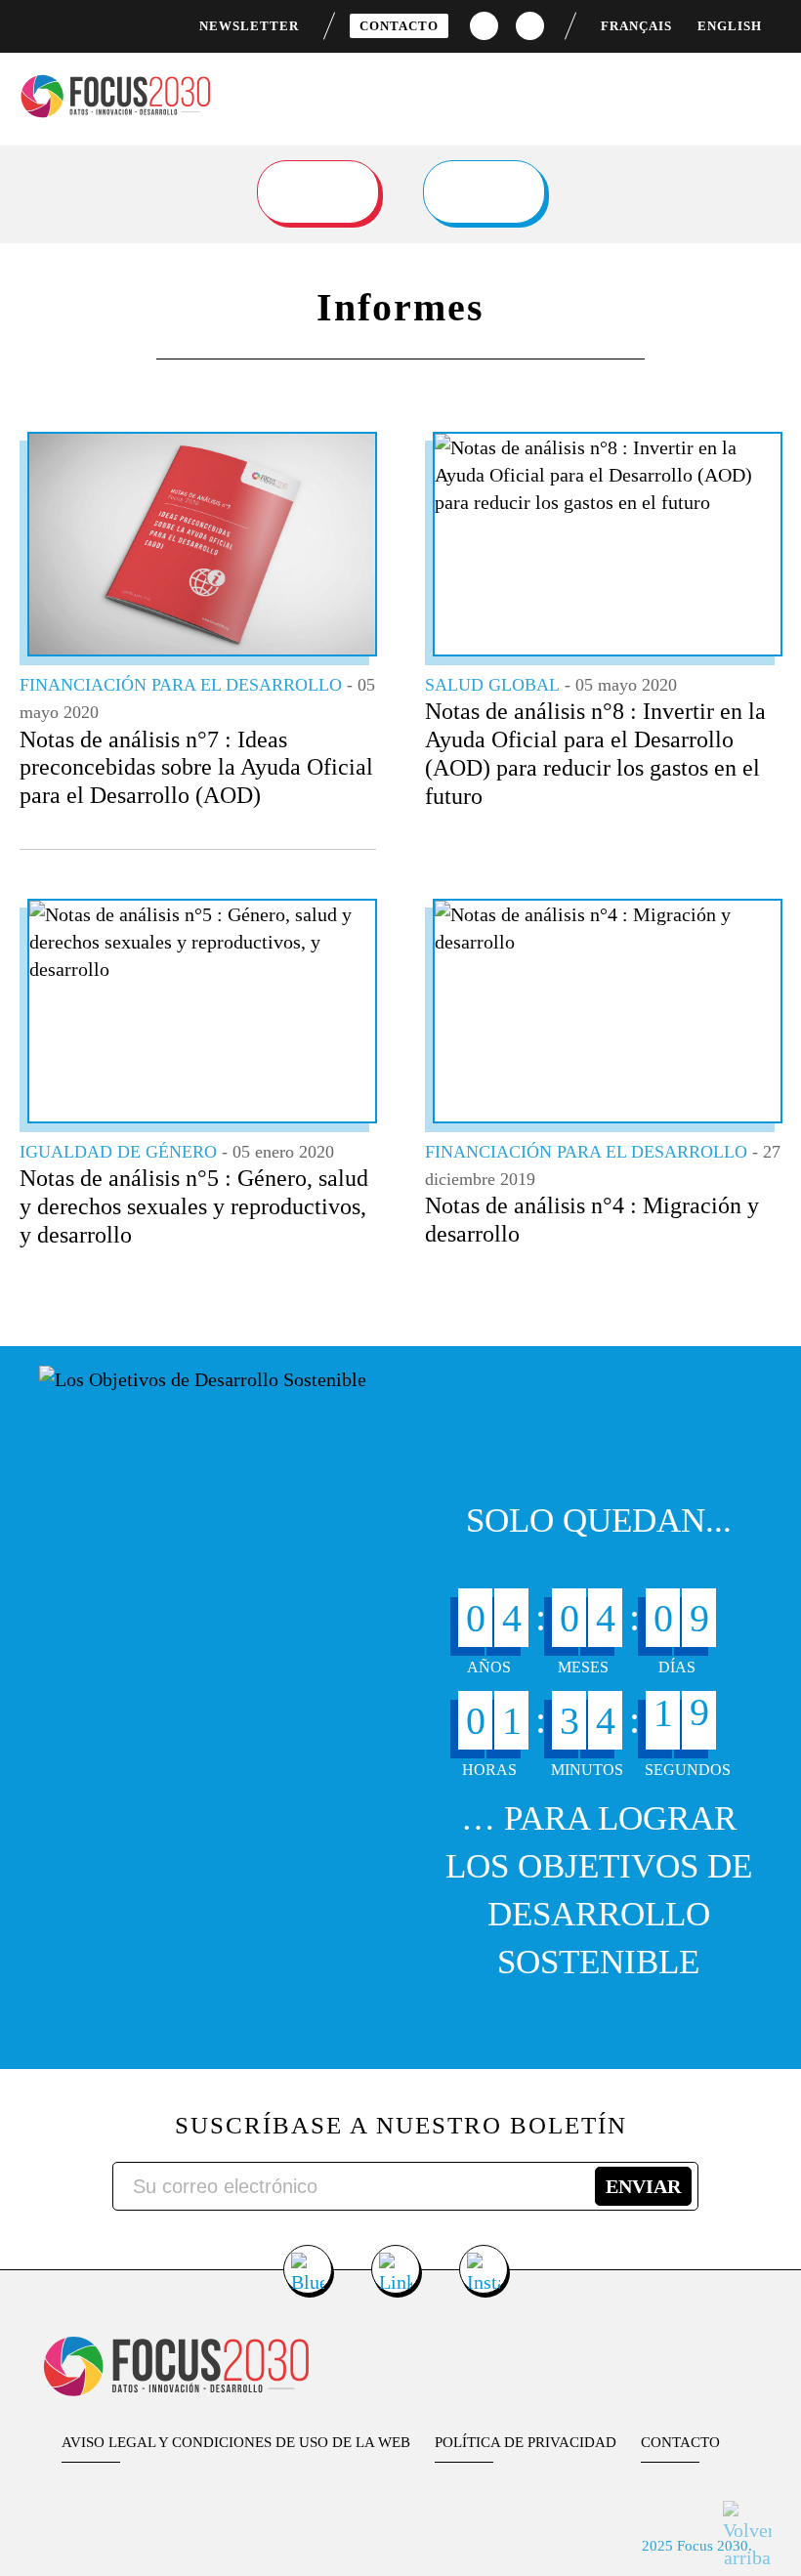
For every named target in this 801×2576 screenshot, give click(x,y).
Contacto (399, 26)
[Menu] (769, 87)
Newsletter (249, 26)
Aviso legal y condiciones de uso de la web (236, 2442)
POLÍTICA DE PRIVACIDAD (526, 2442)
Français (636, 26)
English (730, 26)
